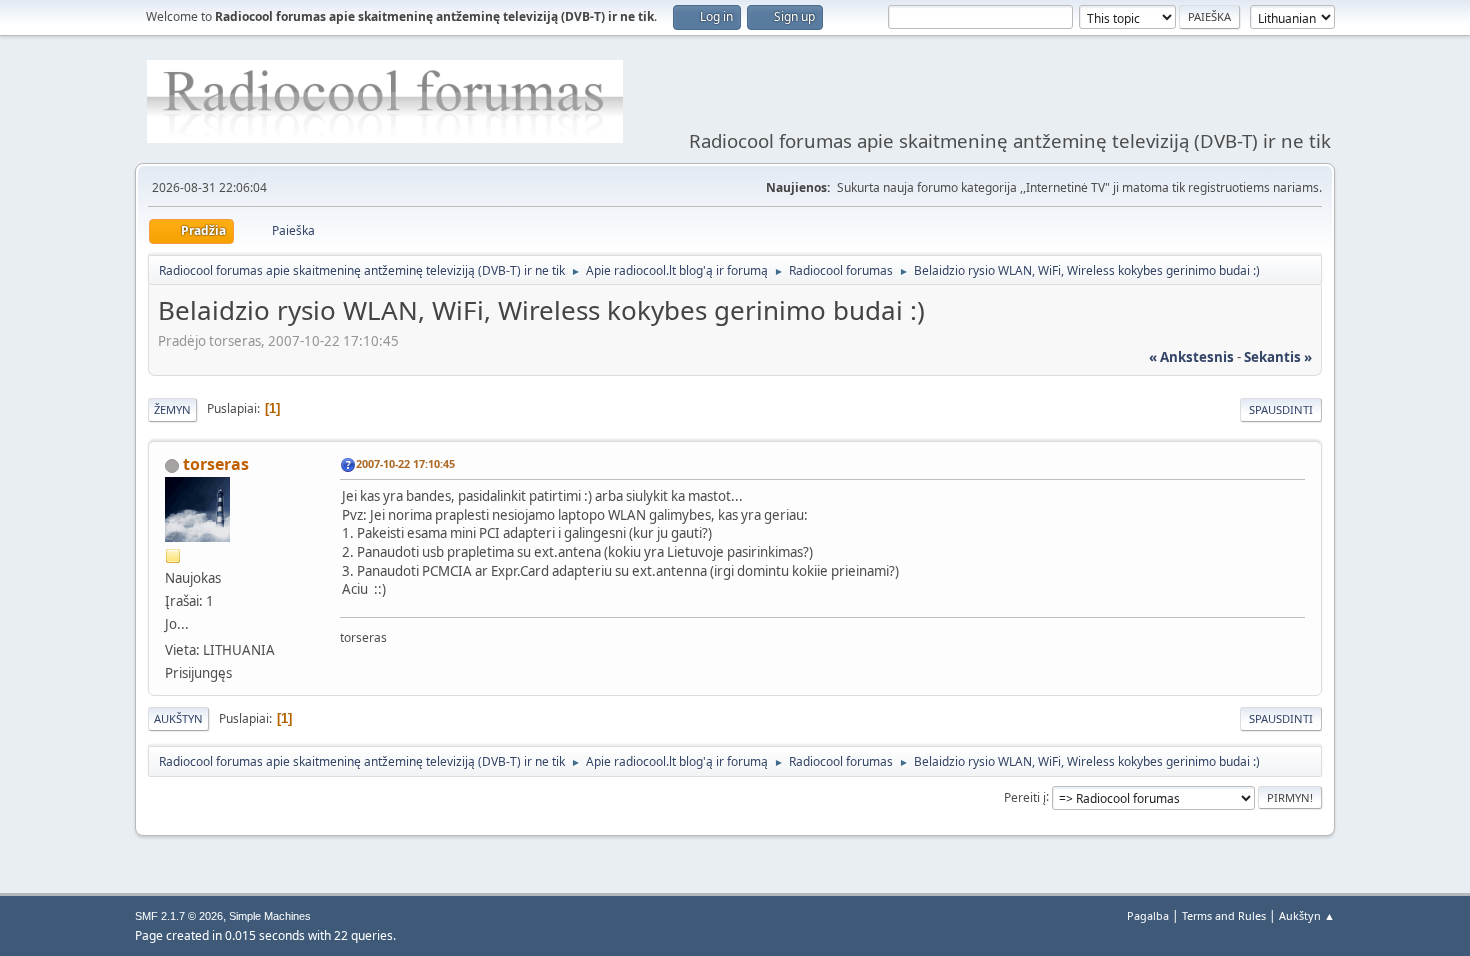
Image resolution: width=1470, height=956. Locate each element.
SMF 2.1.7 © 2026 (179, 916)
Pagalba (1148, 915)
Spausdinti (1281, 409)
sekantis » (1278, 357)
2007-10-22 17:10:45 (405, 463)
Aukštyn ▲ (1307, 915)
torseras (216, 464)
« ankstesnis (1191, 357)
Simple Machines (270, 916)
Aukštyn (178, 718)
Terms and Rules (1224, 915)
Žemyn (172, 409)
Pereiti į (1025, 796)
